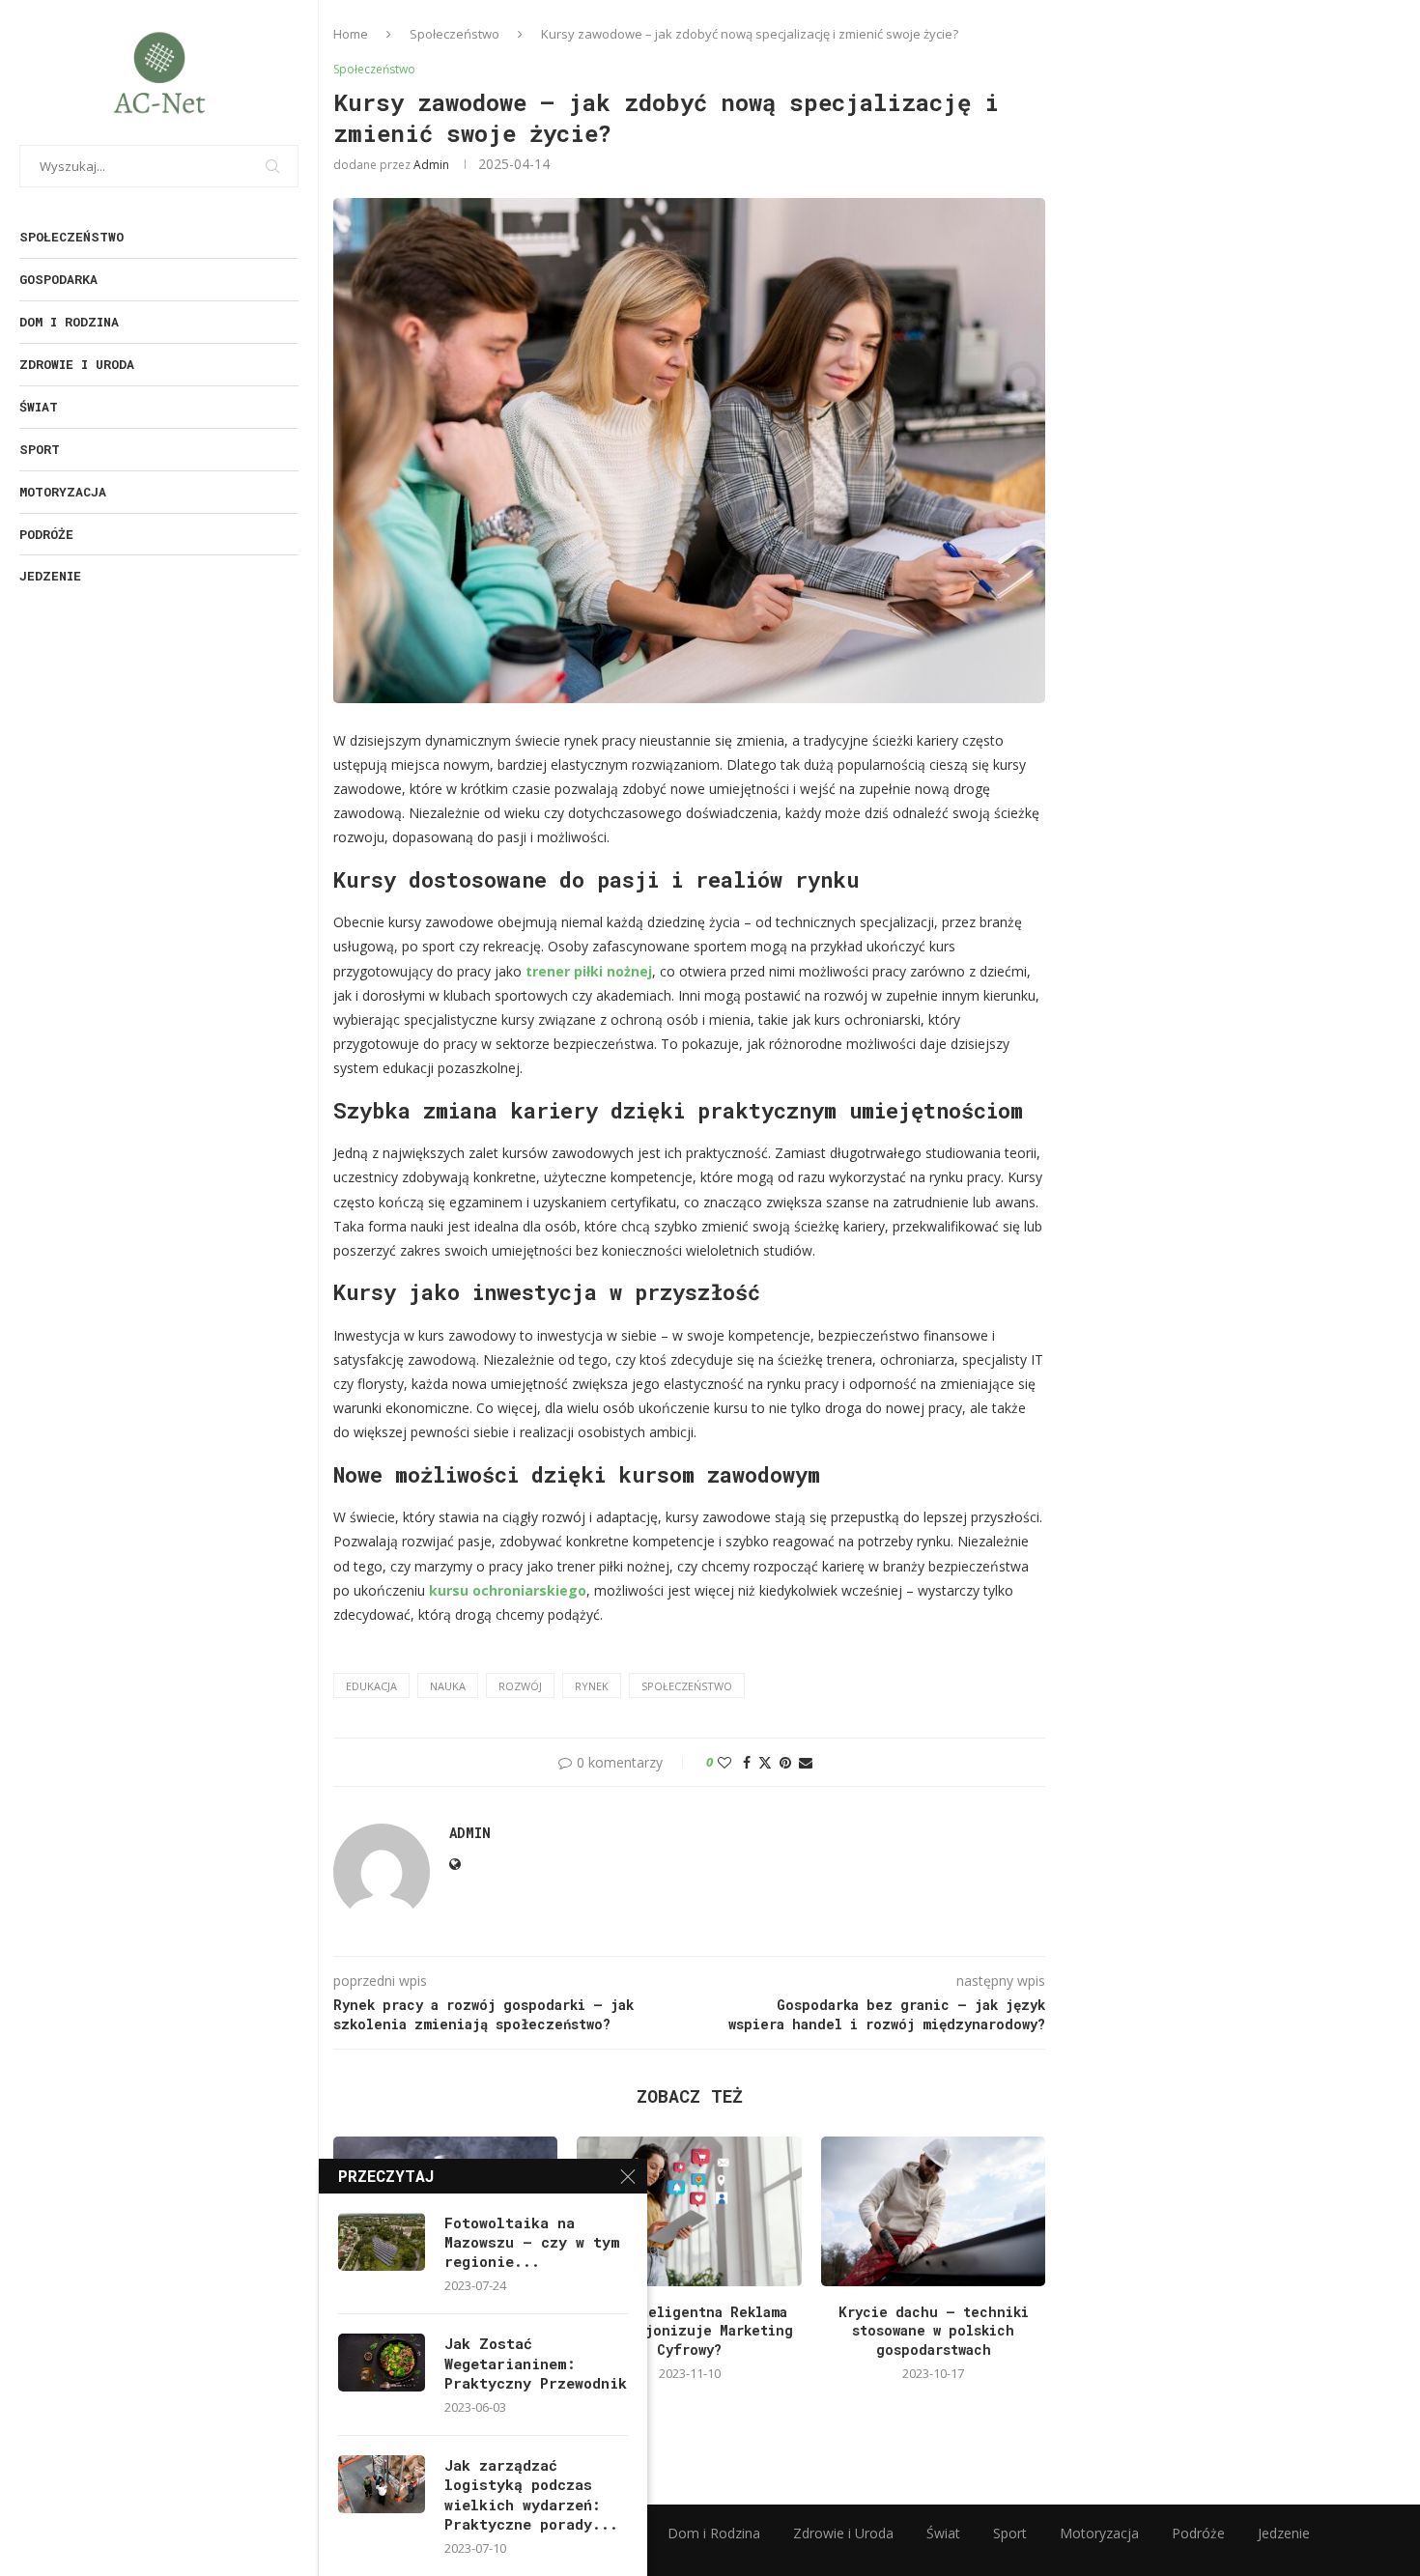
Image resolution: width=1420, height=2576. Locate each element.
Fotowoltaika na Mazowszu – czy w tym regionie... (532, 2242)
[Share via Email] (806, 1762)
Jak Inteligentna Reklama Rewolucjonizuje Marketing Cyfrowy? (690, 2331)
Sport (40, 449)
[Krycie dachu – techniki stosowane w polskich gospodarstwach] (933, 2211)
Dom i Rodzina (69, 322)
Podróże (46, 534)
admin (431, 165)
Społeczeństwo (71, 237)
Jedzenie (50, 576)
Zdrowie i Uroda (77, 364)
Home (351, 34)
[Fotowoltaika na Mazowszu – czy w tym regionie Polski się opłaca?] (382, 2242)
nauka (448, 1686)
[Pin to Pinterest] (785, 1762)
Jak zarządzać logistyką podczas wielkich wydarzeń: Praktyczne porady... (531, 2494)
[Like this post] (724, 1762)
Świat (39, 407)
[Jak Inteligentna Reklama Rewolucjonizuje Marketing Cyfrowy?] (689, 2211)
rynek (592, 1686)
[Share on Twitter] (765, 1762)
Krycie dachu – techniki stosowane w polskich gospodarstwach (934, 2331)
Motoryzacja (63, 492)
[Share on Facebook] (747, 1762)
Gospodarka (58, 279)
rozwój (520, 1686)
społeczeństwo (687, 1686)
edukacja (371, 1686)
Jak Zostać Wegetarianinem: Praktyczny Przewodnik (536, 2363)
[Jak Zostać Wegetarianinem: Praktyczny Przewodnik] (382, 2363)
